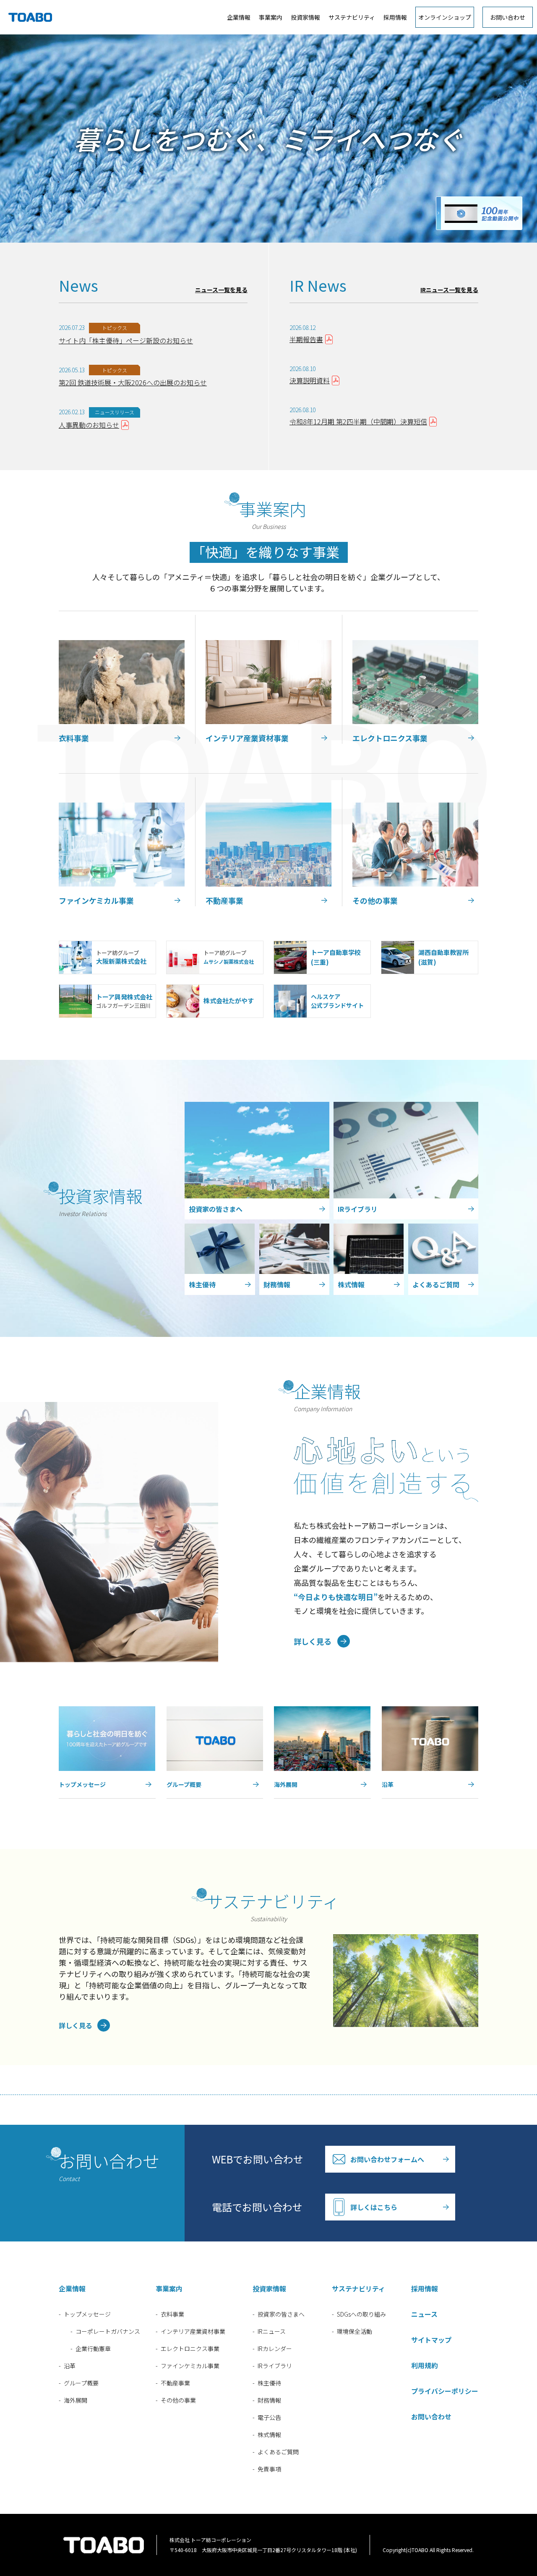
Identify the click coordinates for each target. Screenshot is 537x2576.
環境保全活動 (355, 2331)
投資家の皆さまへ (281, 2314)
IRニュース (272, 2331)
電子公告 (269, 2417)
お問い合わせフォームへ (387, 2159)
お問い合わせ (508, 17)
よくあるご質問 (278, 2452)
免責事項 (269, 2469)
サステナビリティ (352, 17)
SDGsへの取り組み (361, 2314)
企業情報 (239, 17)
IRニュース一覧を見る (449, 290)
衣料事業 (172, 2314)
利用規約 (425, 2365)
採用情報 (395, 17)
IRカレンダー (275, 2348)
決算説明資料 (310, 380)
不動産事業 (175, 2383)
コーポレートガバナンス (108, 2331)
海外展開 (76, 2400)
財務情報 (269, 2400)
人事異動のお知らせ (89, 425)
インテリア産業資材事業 (193, 2331)
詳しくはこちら (374, 2207)
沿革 (70, 2366)
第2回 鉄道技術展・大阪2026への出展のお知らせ (133, 382)
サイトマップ (431, 2340)
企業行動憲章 (93, 2348)
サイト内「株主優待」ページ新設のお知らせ (126, 340)
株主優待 (269, 2383)
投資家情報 (305, 17)
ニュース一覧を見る (221, 290)
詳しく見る (313, 1641)
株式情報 (269, 2435)
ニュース (424, 2314)
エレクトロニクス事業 (190, 2348)
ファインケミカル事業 (190, 2366)
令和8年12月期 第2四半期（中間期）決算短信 (358, 421)
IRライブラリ (275, 2366)
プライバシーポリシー (445, 2391)
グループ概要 (81, 2383)
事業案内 (271, 17)
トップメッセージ (87, 2314)
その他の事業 (178, 2400)
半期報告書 (306, 339)
